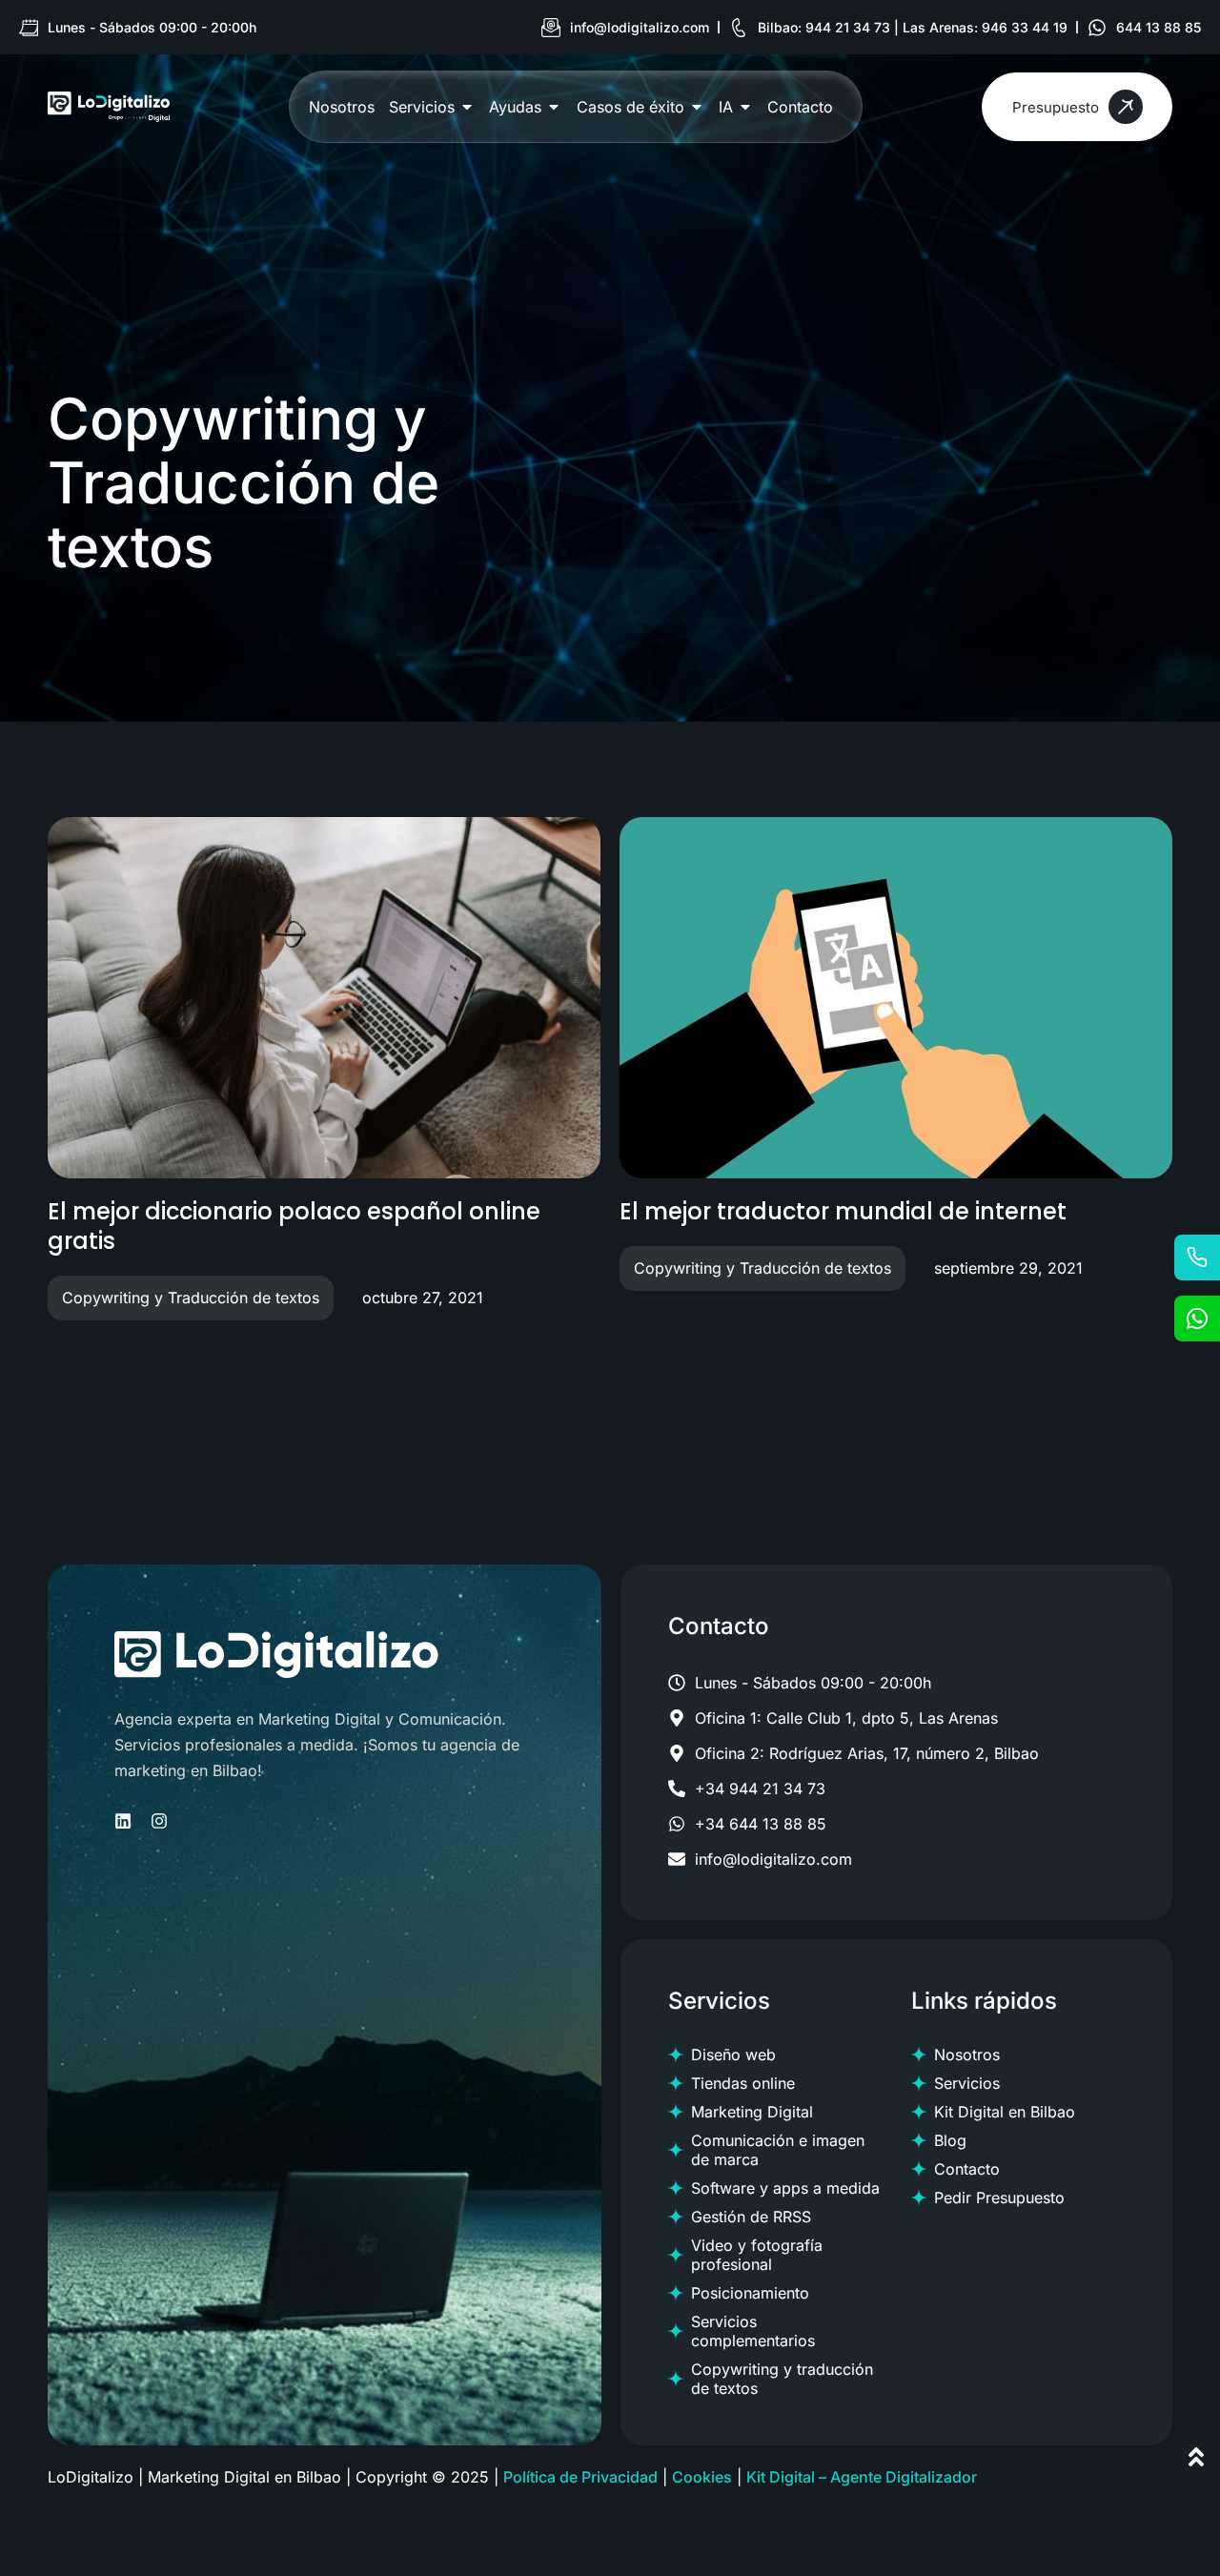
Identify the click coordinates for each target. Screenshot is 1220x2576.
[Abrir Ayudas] (554, 107)
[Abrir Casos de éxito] (697, 107)
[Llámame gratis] (1197, 1257)
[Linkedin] (123, 1821)
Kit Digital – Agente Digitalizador (862, 2477)
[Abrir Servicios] (467, 107)
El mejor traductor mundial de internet (843, 1211)
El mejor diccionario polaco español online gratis (294, 1226)
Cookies (702, 2477)
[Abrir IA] (745, 107)
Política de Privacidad (580, 2477)
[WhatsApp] (1197, 1319)
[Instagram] (159, 1821)
